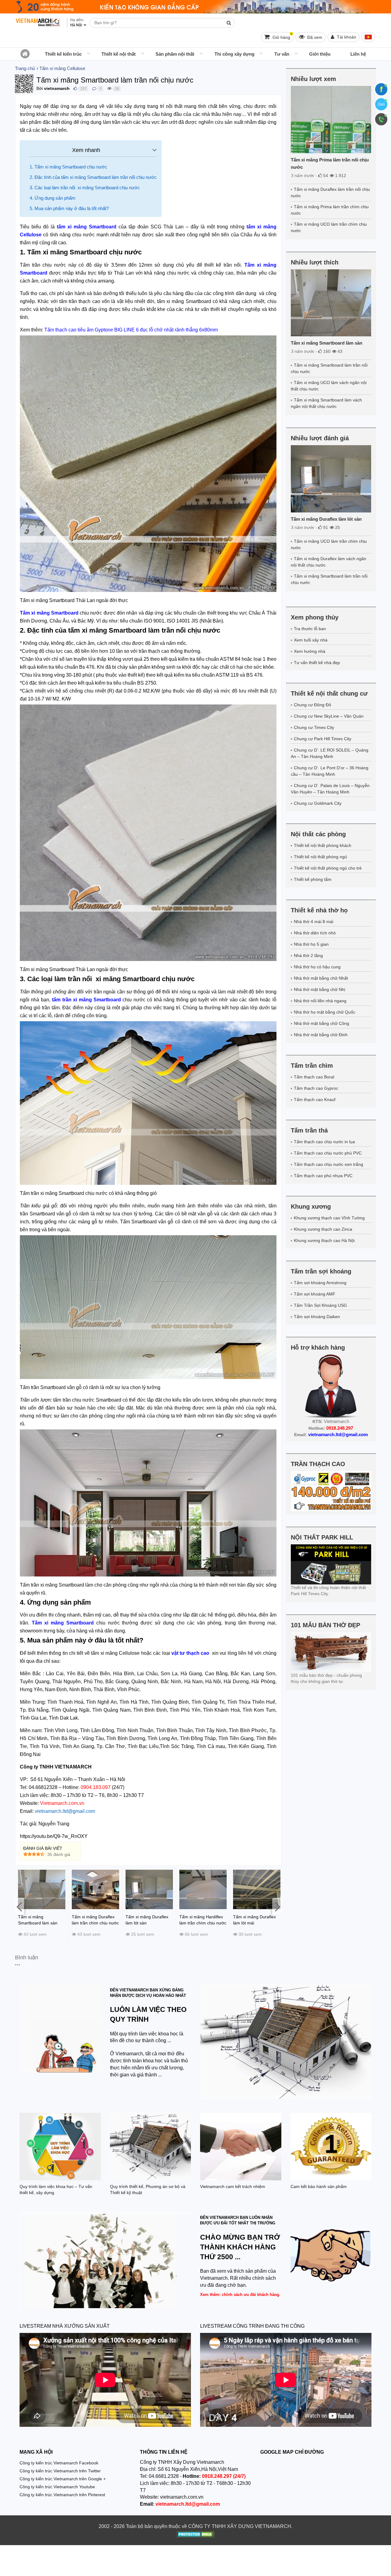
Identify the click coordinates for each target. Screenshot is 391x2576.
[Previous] (20, 1906)
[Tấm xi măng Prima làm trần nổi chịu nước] (331, 120)
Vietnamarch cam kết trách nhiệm (233, 2186)
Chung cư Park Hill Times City (323, 739)
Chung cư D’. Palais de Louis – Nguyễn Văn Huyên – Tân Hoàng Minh (330, 789)
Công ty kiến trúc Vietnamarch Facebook (59, 2463)
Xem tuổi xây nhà (311, 640)
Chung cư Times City (314, 727)
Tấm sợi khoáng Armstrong (320, 1283)
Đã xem (314, 37)
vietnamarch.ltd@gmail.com (65, 1811)
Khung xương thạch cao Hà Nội (324, 1240)
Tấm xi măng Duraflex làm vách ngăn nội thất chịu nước (329, 562)
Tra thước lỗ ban (310, 629)
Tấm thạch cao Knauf (315, 1100)
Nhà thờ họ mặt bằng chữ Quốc (325, 1012)
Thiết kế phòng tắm (313, 879)
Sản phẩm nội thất (175, 54)
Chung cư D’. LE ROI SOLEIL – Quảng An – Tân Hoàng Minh (330, 753)
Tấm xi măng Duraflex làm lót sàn (326, 519)
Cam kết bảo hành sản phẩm (319, 2186)
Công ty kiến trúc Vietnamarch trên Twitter (60, 2471)
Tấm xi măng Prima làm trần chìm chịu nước (330, 210)
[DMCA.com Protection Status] (196, 2535)
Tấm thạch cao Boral (314, 1077)
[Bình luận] (94, 89)
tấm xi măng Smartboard (87, 227)
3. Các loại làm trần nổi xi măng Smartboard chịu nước (85, 188)
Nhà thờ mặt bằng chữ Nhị (320, 989)
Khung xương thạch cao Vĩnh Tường (329, 1218)
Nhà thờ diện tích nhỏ (315, 933)
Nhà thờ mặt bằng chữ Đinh (321, 1035)
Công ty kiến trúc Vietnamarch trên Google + (63, 2479)
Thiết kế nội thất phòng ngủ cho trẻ (328, 868)
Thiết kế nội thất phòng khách (323, 845)
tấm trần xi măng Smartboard (86, 1000)
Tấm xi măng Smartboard (63, 1623)
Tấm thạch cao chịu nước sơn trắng (329, 1164)
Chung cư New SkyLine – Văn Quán (329, 716)
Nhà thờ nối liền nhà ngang (320, 1001)
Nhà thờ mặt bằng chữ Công (322, 1023)
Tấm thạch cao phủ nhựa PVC (323, 1176)
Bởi (40, 88)
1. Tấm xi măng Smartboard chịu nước (68, 167)
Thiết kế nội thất (119, 54)
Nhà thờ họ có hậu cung (317, 967)
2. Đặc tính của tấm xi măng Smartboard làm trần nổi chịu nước (93, 177)
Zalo (381, 104)
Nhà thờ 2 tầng (308, 955)
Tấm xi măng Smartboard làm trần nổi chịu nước (329, 368)
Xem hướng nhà (310, 651)
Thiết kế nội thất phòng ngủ (320, 857)
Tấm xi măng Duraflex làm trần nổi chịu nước (330, 192)
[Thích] (75, 89)
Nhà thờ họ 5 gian (311, 944)
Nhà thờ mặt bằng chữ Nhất (321, 978)
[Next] (277, 1906)
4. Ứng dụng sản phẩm (53, 198)
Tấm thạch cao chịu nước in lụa (324, 1142)
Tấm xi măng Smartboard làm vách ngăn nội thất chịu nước (326, 403)
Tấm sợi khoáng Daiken (317, 1317)
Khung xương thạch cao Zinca (323, 1229)
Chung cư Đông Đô (312, 705)
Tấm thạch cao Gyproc (316, 1088)
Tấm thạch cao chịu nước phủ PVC (328, 1153)
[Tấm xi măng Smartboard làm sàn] (331, 303)
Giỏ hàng (282, 36)
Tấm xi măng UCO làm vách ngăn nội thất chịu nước (329, 386)
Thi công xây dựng (234, 54)
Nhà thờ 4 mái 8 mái (314, 922)
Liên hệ (358, 54)
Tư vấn (282, 54)
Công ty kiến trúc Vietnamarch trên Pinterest (62, 2495)
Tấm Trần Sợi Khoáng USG (320, 1305)
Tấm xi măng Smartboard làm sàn (327, 343)
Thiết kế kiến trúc (63, 54)
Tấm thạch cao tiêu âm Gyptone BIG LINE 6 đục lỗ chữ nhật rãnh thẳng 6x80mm (131, 330)
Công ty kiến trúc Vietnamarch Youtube (57, 2487)
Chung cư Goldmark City (318, 803)
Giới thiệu (320, 54)
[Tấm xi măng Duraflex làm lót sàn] (331, 479)
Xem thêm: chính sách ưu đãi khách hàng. (240, 2295)
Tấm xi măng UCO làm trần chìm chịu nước (329, 227)
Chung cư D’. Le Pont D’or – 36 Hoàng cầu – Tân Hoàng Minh (330, 771)
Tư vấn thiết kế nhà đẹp (317, 663)
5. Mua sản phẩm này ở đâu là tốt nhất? (69, 208)
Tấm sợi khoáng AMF (315, 1294)
